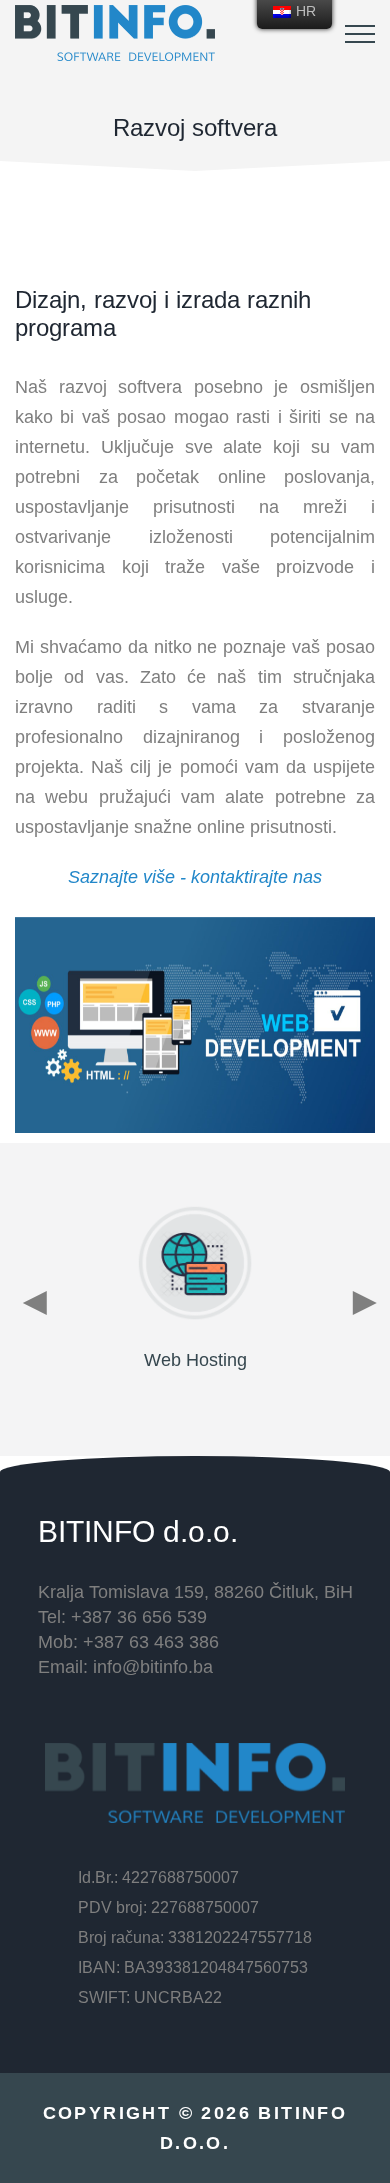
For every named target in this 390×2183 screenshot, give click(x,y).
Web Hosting (195, 1360)
